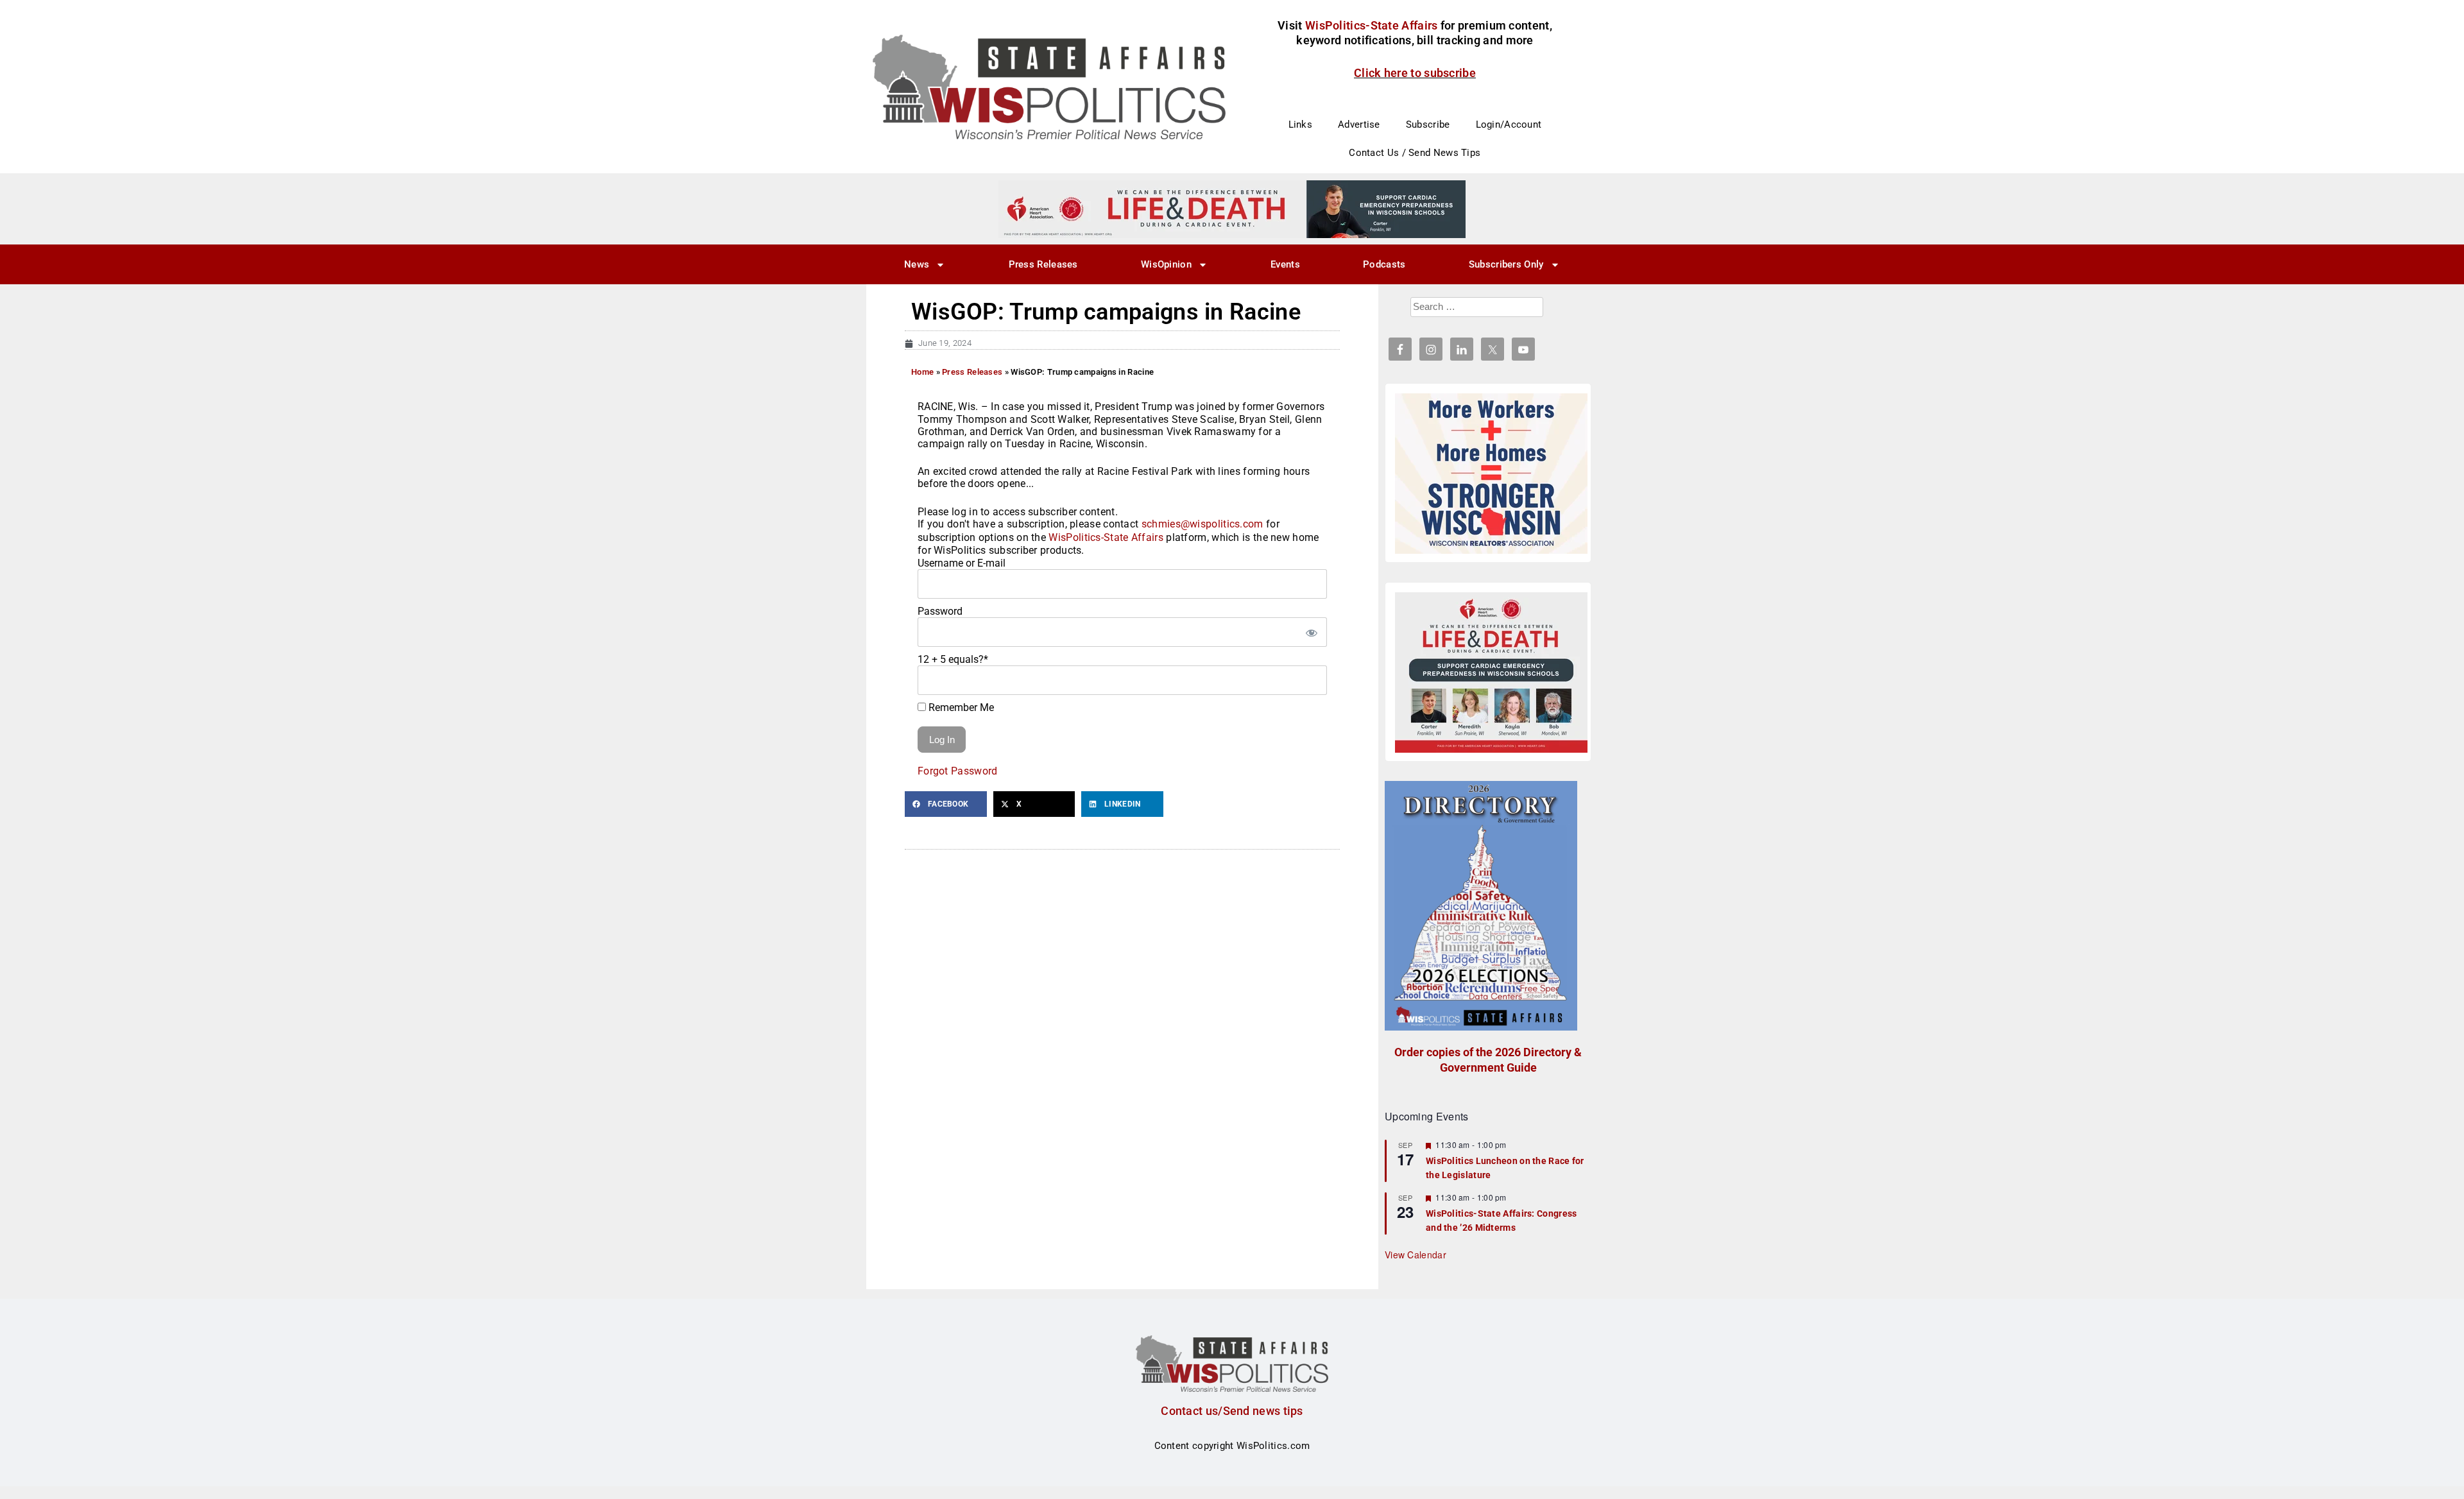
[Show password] (1311, 632)
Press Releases (1043, 264)
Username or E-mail (962, 563)
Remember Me (960, 707)
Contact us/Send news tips (1232, 1411)
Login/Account (1509, 124)
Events (1285, 264)
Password (940, 611)
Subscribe (1428, 124)
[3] (1232, 209)
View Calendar (1416, 1255)
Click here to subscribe (1415, 73)
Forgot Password (958, 771)
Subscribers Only (1506, 264)
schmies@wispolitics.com (1202, 524)
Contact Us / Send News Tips (1415, 153)
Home (922, 372)
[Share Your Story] (1491, 672)
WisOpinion (1166, 264)
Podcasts (1384, 264)
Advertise (1359, 124)
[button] (946, 804)
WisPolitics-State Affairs (1106, 537)
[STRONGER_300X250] (1491, 474)
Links (1301, 124)
